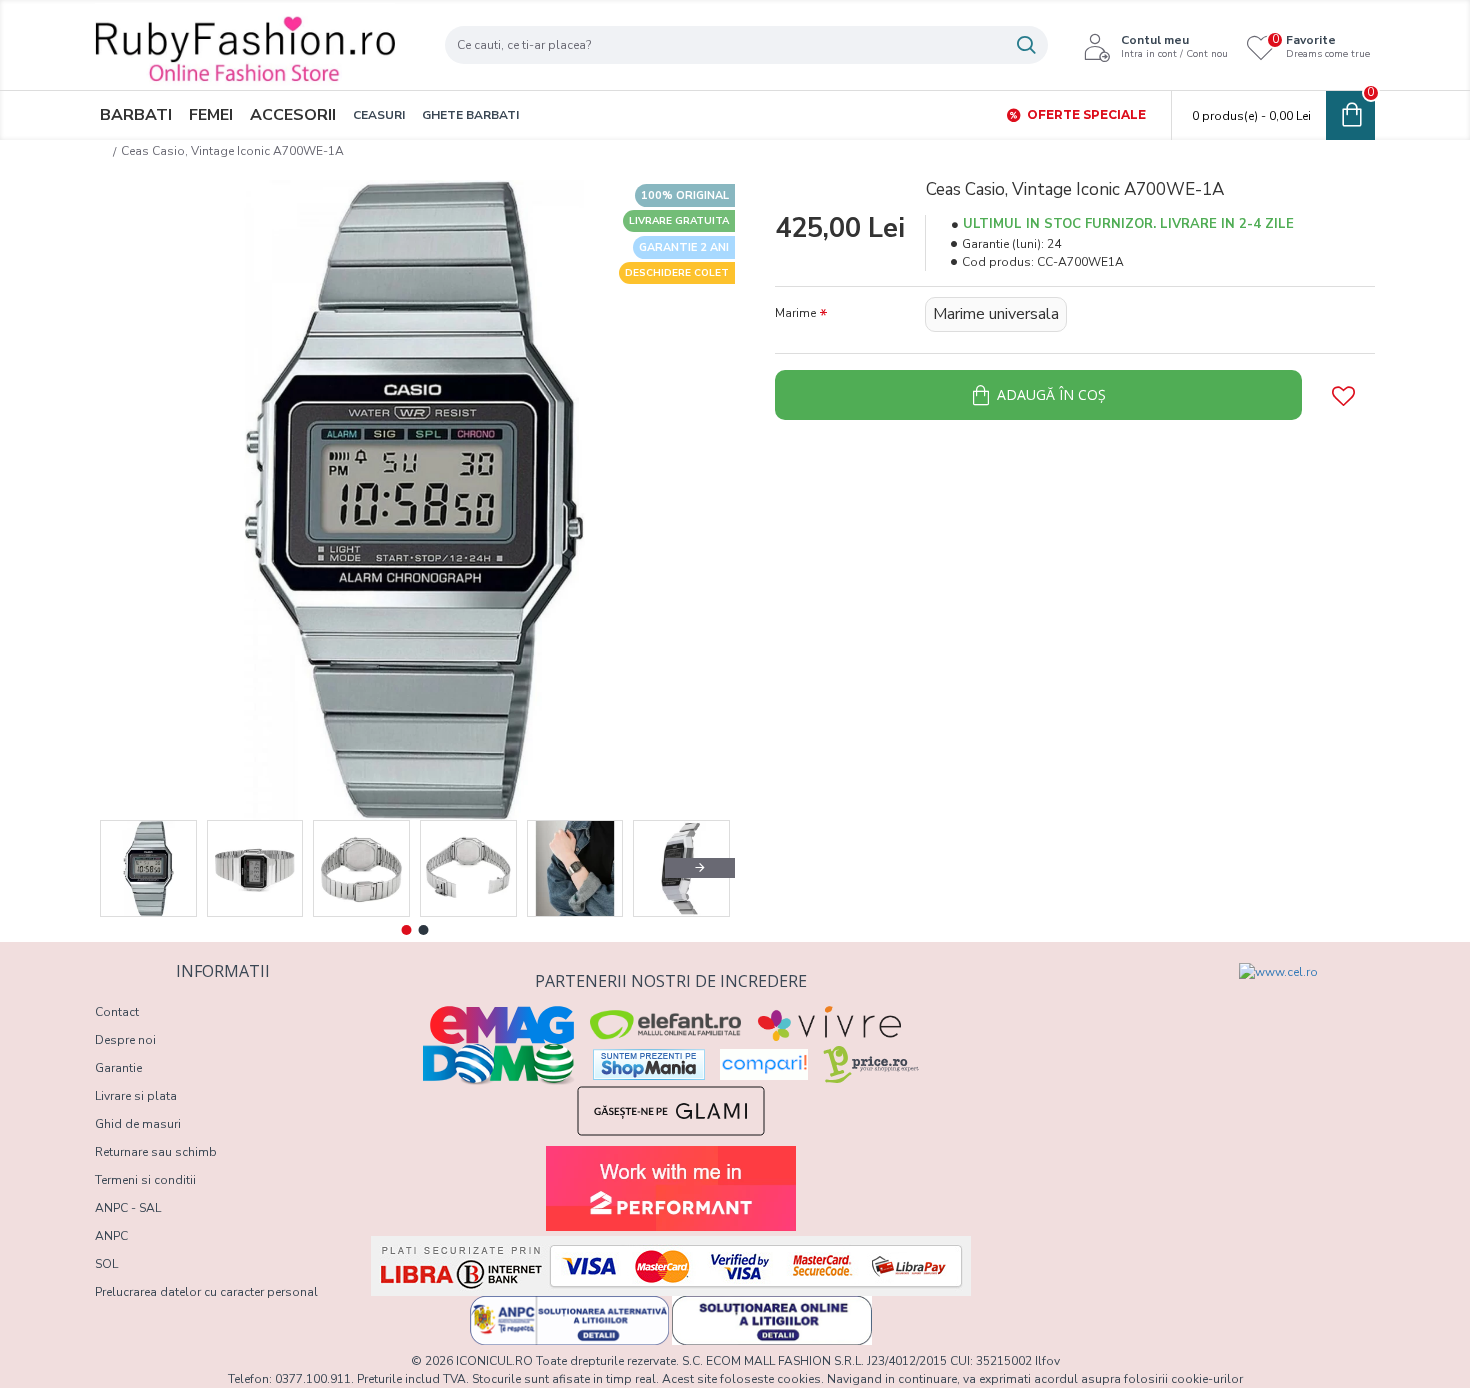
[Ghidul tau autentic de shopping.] (764, 1064)
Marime (795, 313)
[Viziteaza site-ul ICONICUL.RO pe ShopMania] (649, 1064)
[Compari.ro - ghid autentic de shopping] (1087, 999)
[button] (130, 868)
